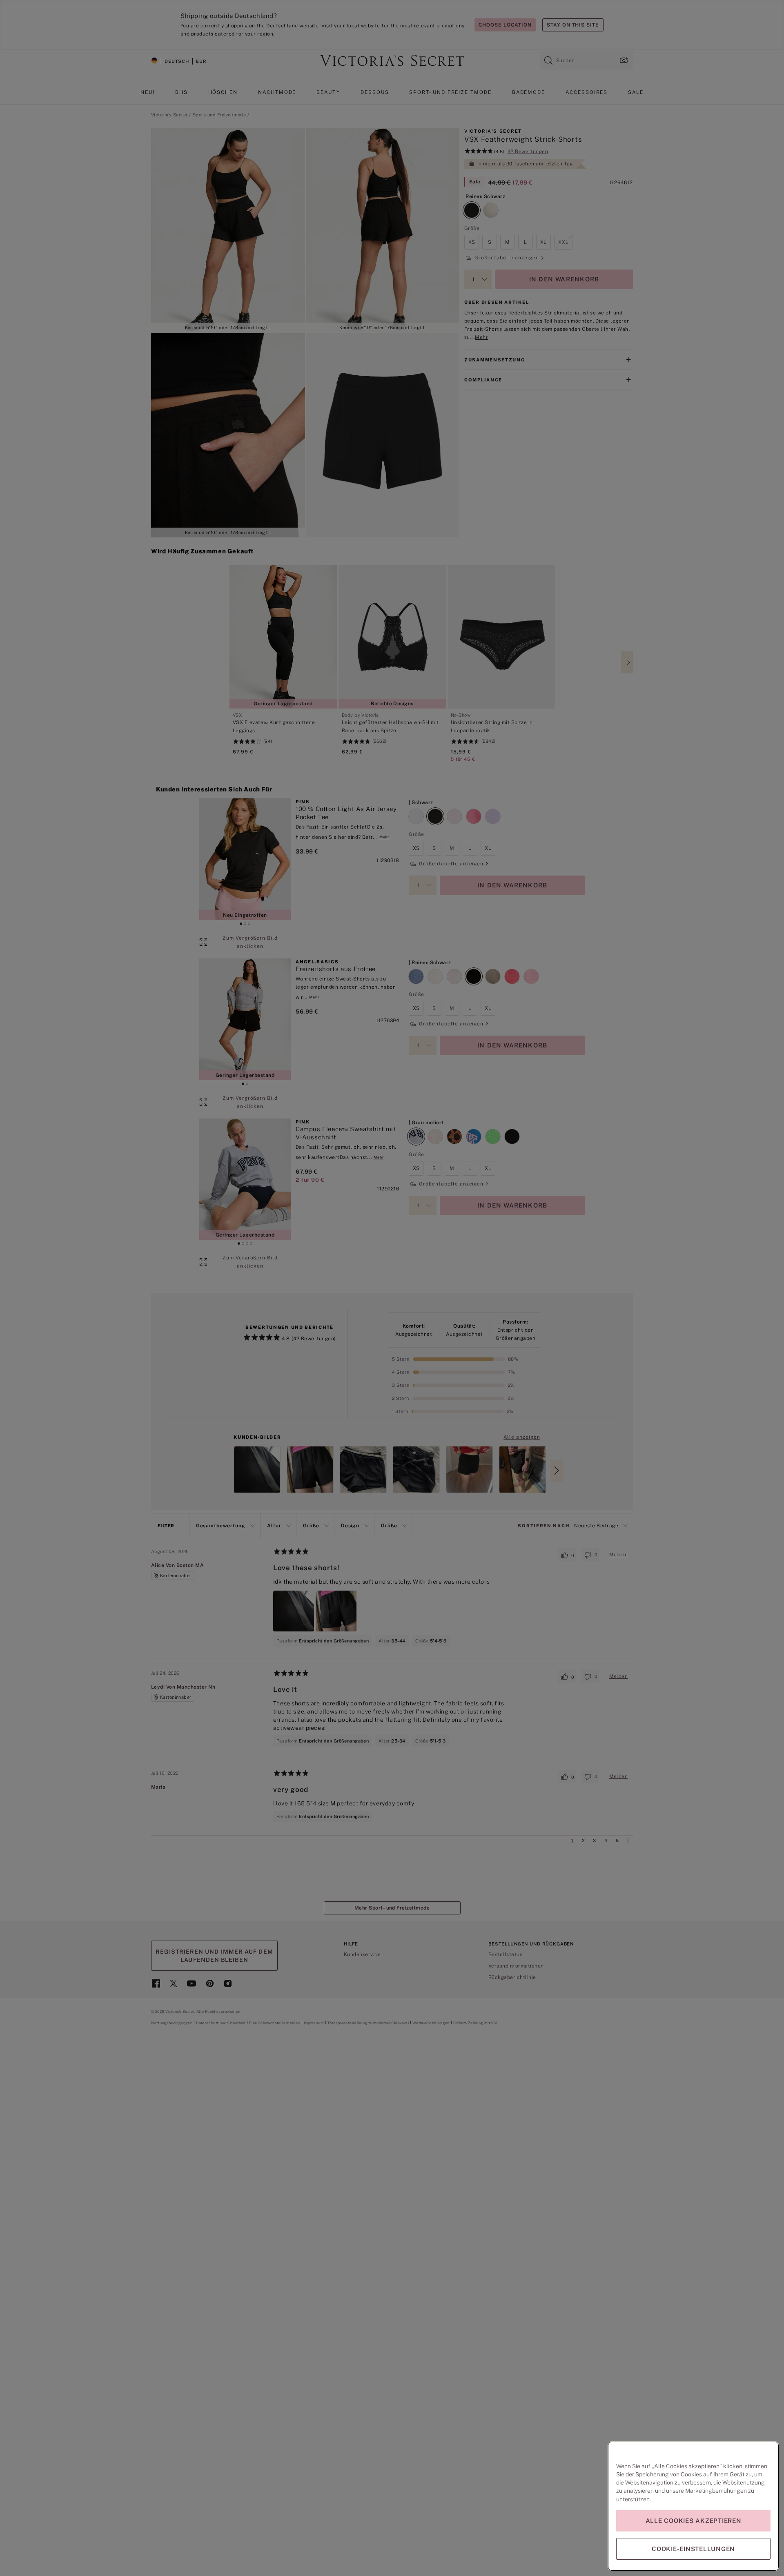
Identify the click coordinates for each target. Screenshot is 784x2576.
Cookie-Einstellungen (693, 2549)
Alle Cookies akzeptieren (694, 2521)
